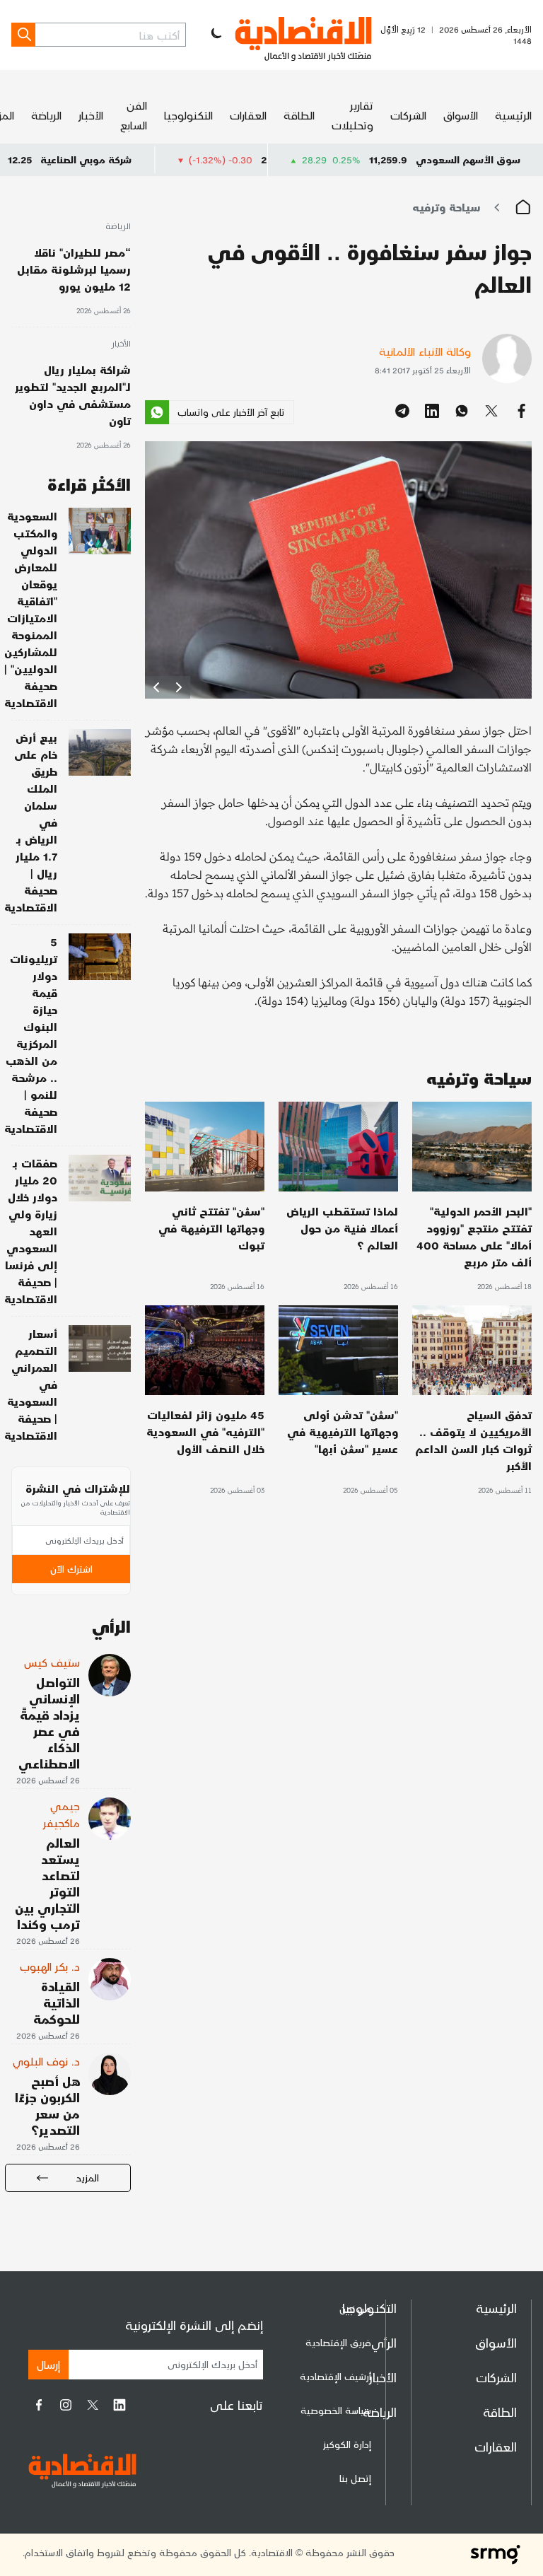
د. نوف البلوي (46, 2061)
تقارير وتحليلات (352, 115)
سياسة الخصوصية (336, 2410)
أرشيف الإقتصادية (335, 2376)
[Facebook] (39, 2405)
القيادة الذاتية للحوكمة (57, 2002)
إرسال (48, 2364)
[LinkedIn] (119, 2405)
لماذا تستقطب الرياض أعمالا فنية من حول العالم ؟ (342, 1228)
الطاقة (299, 115)
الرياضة (46, 115)
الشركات (408, 115)
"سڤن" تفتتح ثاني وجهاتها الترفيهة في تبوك (211, 1228)
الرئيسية (513, 115)
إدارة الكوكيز (347, 2444)
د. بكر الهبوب (50, 1966)
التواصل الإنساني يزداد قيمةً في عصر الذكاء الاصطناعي (49, 1723)
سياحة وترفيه (446, 207)
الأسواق (461, 115)
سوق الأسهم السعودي (468, 159)
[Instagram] (66, 2405)
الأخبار (91, 115)
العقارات (248, 115)
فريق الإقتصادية (338, 2342)
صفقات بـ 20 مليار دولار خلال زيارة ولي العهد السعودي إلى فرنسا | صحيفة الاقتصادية (31, 1231)
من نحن (355, 2308)
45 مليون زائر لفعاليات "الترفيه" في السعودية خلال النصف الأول (205, 1432)
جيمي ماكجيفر (62, 1814)
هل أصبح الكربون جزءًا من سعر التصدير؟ (47, 2105)
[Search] (23, 35)
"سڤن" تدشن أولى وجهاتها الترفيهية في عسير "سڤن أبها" (343, 1432)
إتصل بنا (355, 2478)
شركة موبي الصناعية (153, 159)
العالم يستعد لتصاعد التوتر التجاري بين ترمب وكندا (47, 1883)
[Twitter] (93, 2405)
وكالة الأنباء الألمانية (425, 351)
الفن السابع (134, 115)
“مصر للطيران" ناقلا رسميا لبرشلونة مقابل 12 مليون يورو (74, 269)
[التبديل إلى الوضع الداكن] (215, 35)
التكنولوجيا (188, 115)
